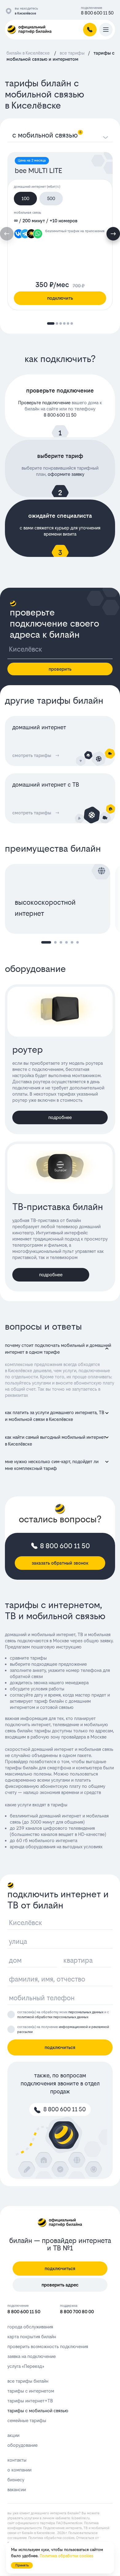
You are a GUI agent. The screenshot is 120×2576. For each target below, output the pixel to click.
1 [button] (46, 942)
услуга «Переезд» (26, 2366)
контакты (17, 2460)
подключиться (60, 2047)
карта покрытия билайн (32, 2337)
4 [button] (66, 942)
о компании (19, 2470)
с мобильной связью (45, 135)
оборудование (22, 2445)
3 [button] (61, 942)
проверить (60, 669)
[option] (60, 899)
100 (25, 198)
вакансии (17, 2490)
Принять (22, 2565)
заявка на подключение (32, 2356)
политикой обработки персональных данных (53, 2017)
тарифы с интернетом (31, 2391)
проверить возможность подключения (48, 2346)
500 (51, 198)
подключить (60, 298)
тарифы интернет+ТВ (30, 2401)
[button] (113, 234)
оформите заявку (66, 474)
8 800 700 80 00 (77, 2312)
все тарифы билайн (28, 2381)
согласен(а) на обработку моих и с (63, 2015)
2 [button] (55, 942)
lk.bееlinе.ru (80, 2518)
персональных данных (86, 2012)
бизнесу (16, 2480)
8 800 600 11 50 (97, 13)
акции (13, 2435)
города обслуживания (30, 2327)
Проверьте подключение (44, 403)
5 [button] (72, 942)
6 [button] (78, 942)
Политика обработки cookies (51, 2538)
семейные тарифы (27, 2420)
